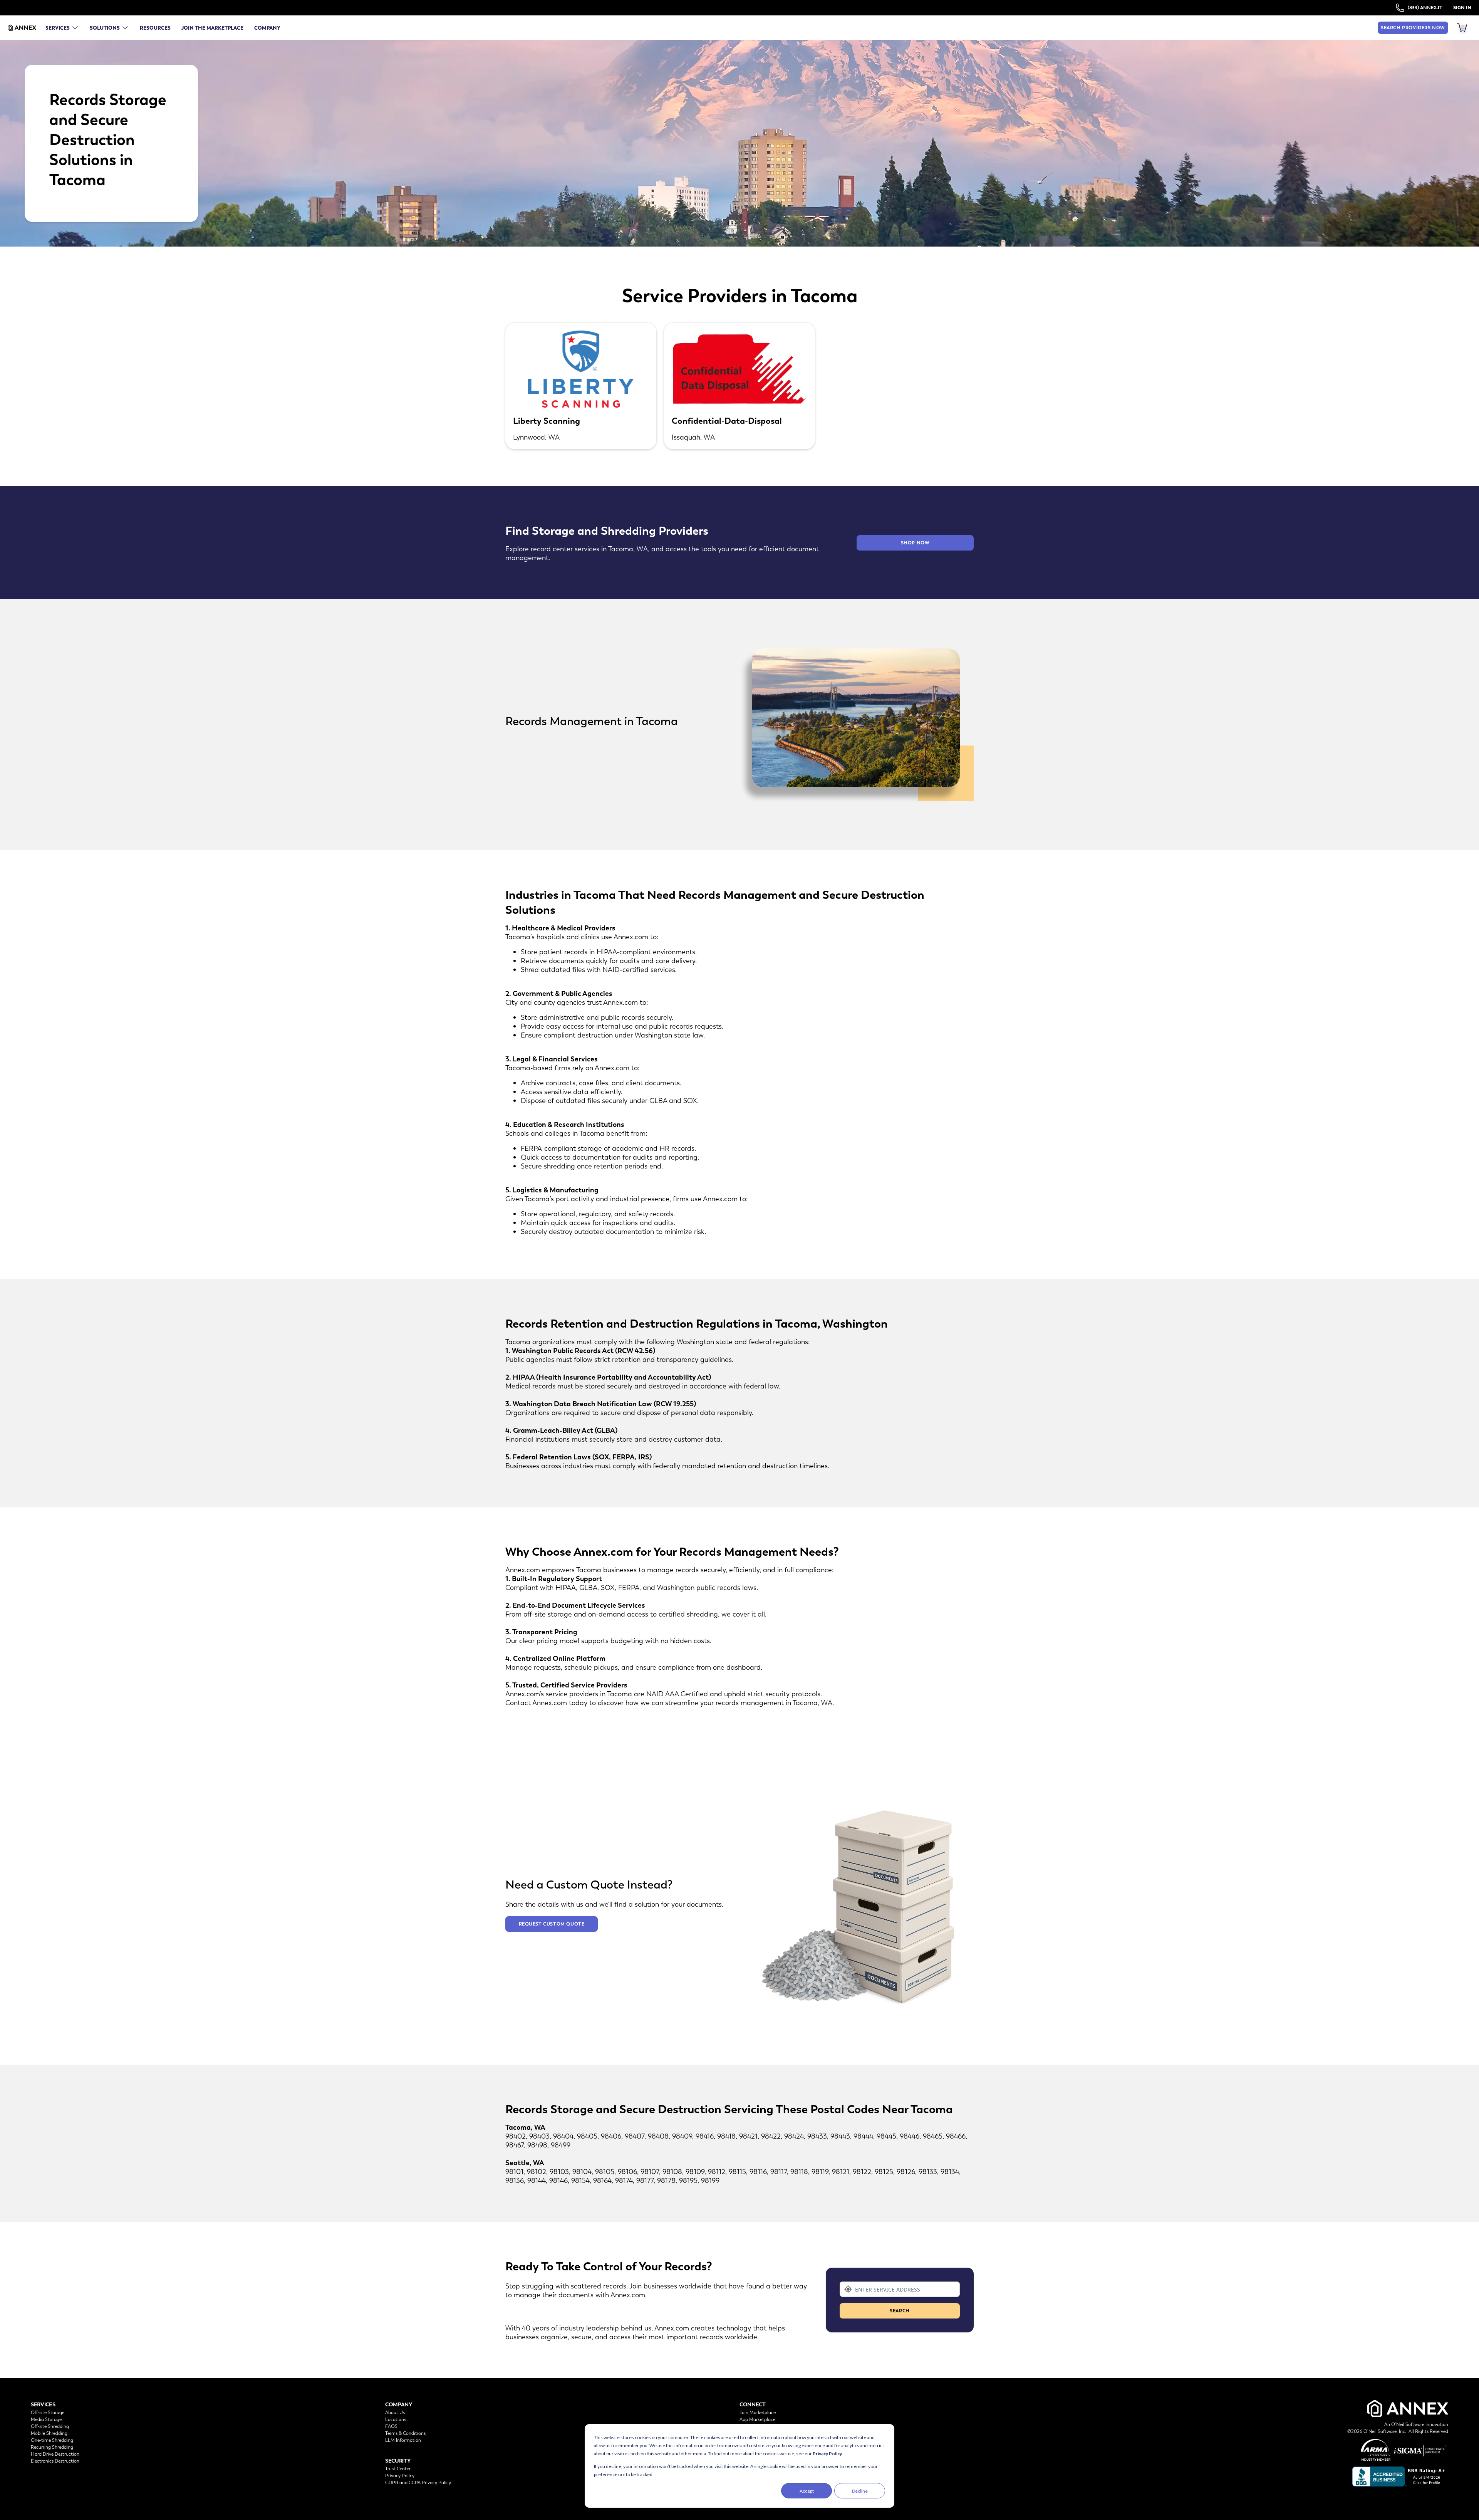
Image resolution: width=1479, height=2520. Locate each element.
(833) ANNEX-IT (1425, 8)
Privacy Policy (827, 2454)
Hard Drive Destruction (55, 2454)
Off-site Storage (48, 2413)
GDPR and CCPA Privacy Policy (418, 2483)
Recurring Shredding (52, 2447)
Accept (807, 2491)
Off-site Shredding (50, 2426)
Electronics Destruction (55, 2461)
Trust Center (398, 2469)
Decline (860, 2491)
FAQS (391, 2426)
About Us (395, 2413)
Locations (396, 2419)
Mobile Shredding (49, 2433)
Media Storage (46, 2419)
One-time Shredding (52, 2440)
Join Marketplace (758, 2413)
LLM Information (403, 2440)
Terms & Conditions (405, 2433)
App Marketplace (757, 2419)
